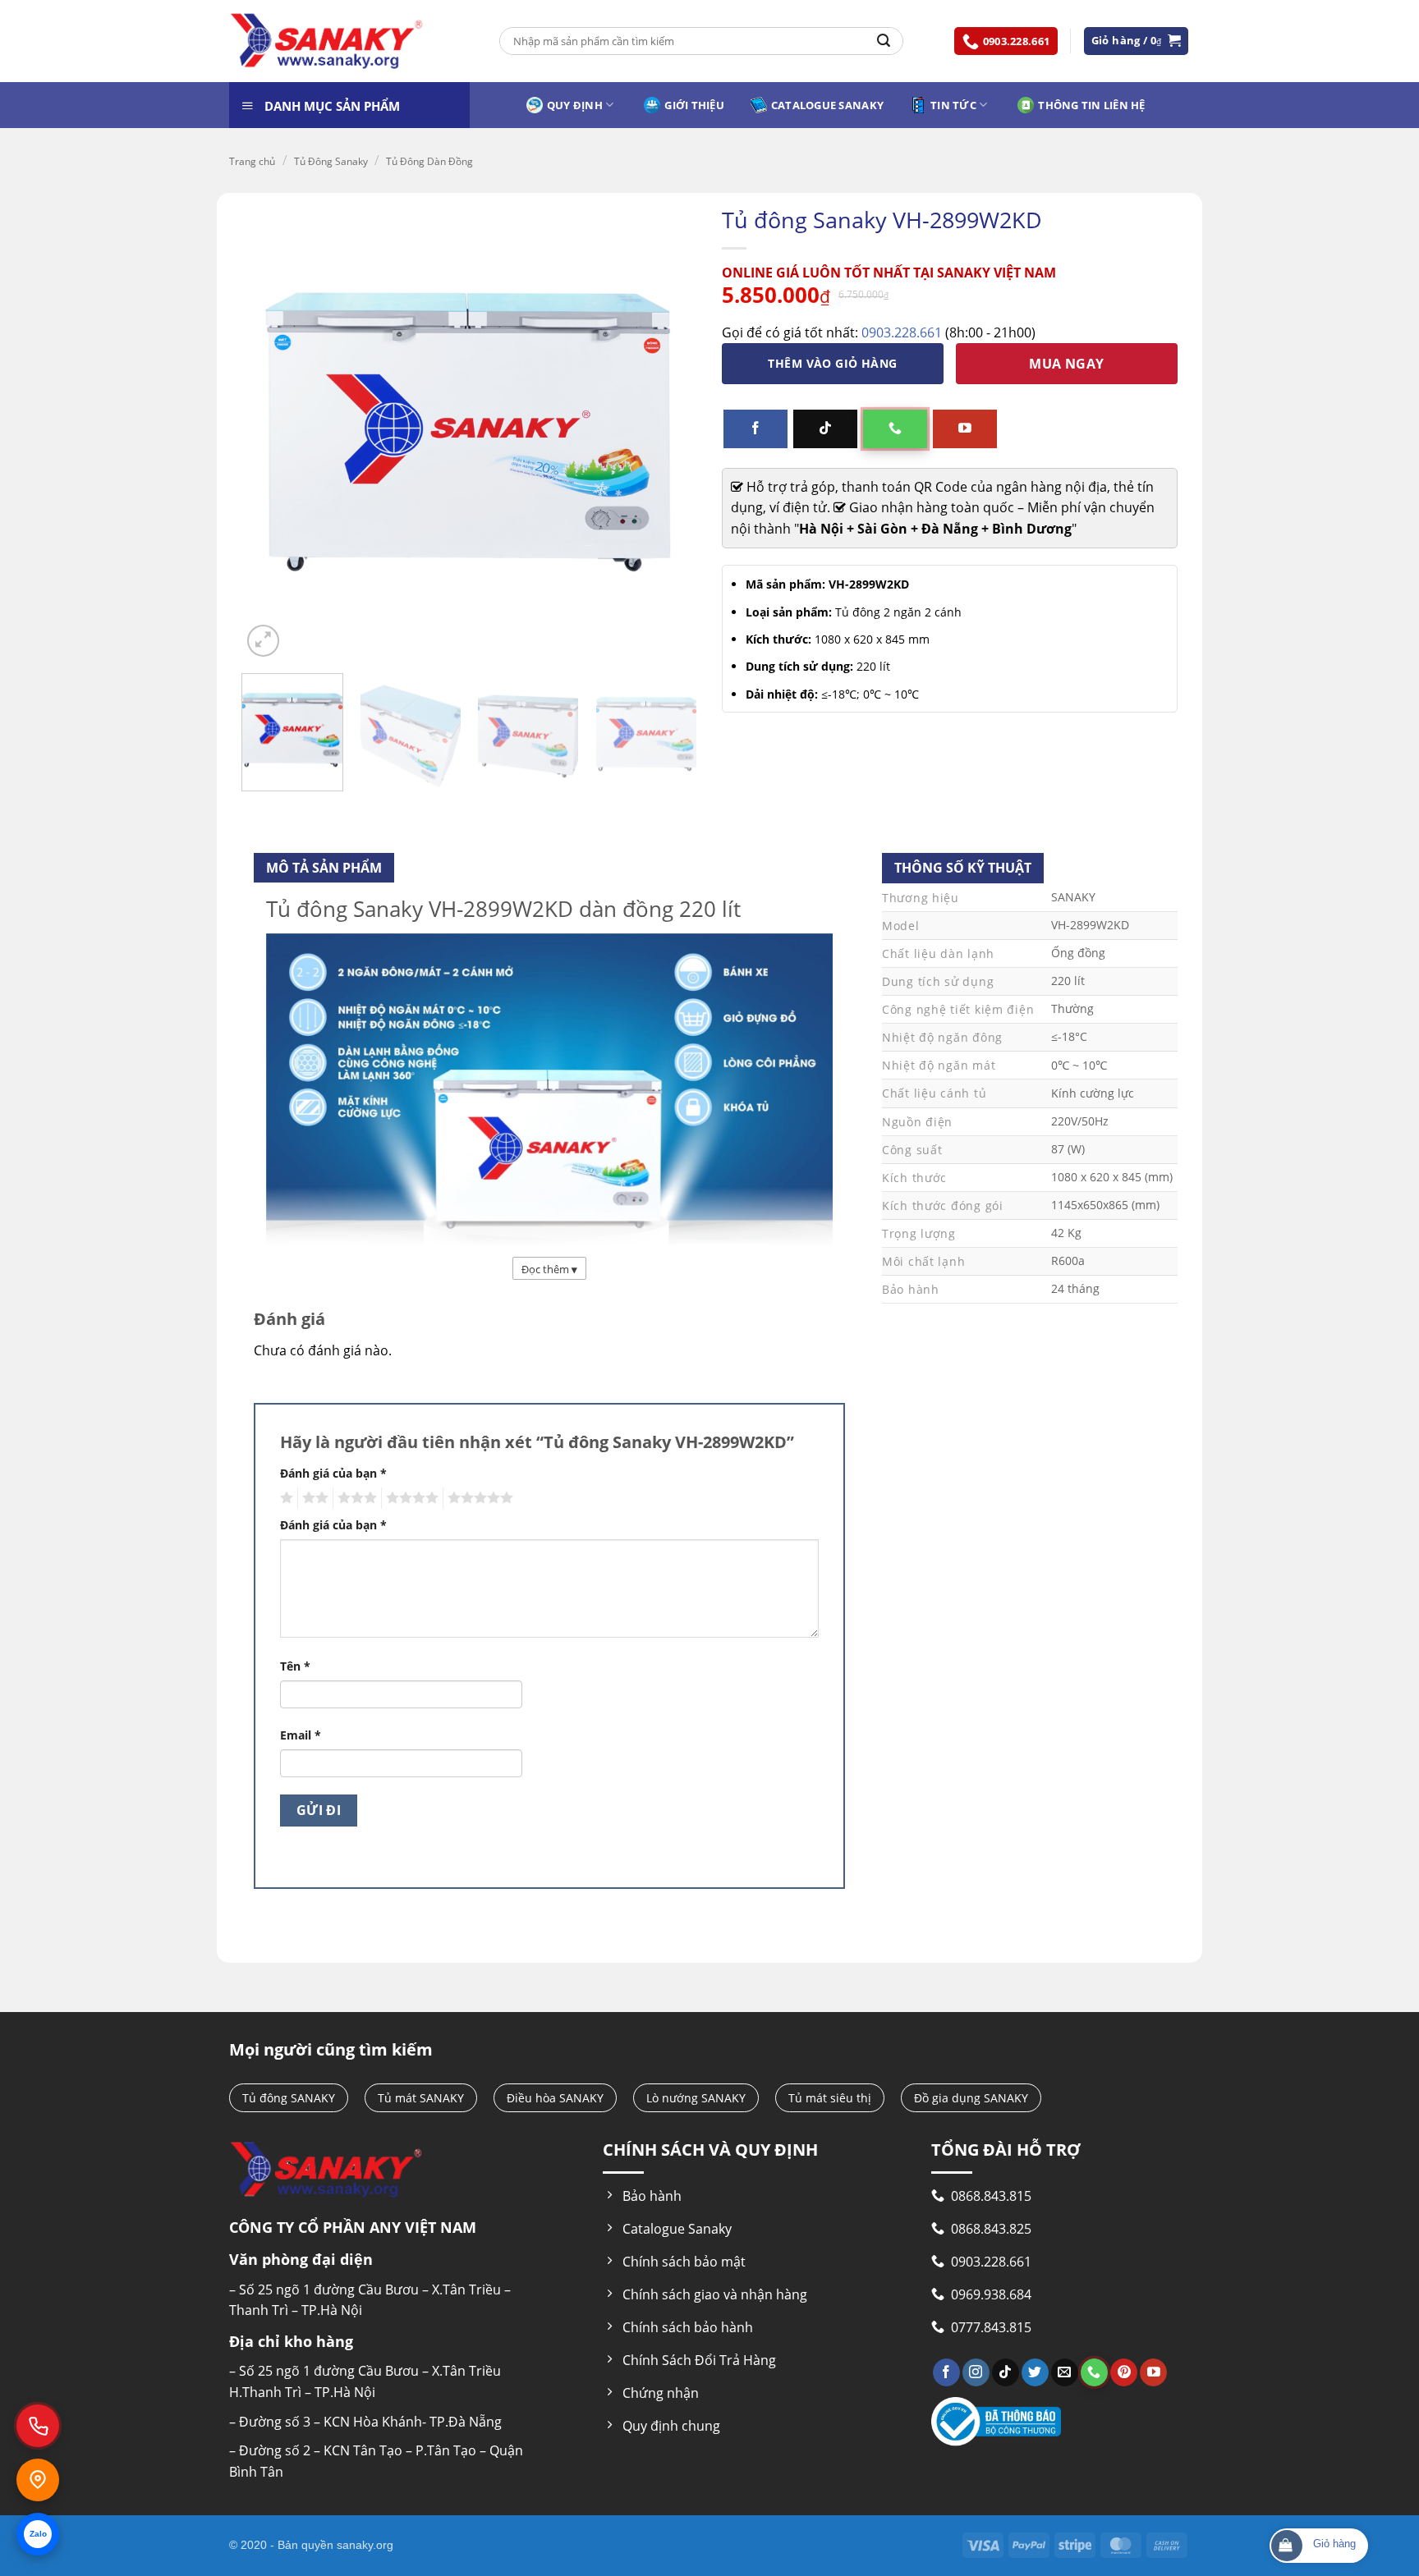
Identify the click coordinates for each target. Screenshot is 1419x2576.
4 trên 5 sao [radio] (410, 1498)
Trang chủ (252, 161)
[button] (1137, 41)
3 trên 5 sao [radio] (355, 1498)
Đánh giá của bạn (333, 1473)
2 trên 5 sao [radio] (313, 1498)
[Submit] (884, 41)
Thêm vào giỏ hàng (832, 363)
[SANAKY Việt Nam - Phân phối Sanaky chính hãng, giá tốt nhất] (327, 41)
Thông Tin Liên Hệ (1091, 105)
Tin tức (953, 105)
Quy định (575, 105)
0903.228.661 (902, 332)
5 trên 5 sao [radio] (478, 1498)
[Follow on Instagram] (976, 2372)
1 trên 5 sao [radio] (285, 1498)
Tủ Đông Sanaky (331, 161)
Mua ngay (1067, 364)
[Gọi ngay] (38, 2426)
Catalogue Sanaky (827, 105)
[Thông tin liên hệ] (38, 2480)
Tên (295, 1666)
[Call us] (895, 429)
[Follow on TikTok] (825, 429)
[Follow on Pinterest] (1124, 2372)
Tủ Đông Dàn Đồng (429, 161)
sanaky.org (365, 2545)
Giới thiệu (694, 105)
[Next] (675, 737)
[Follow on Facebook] (755, 429)
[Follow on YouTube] (965, 429)
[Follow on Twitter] (1035, 2372)
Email (301, 1735)
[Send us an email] (1065, 2372)
